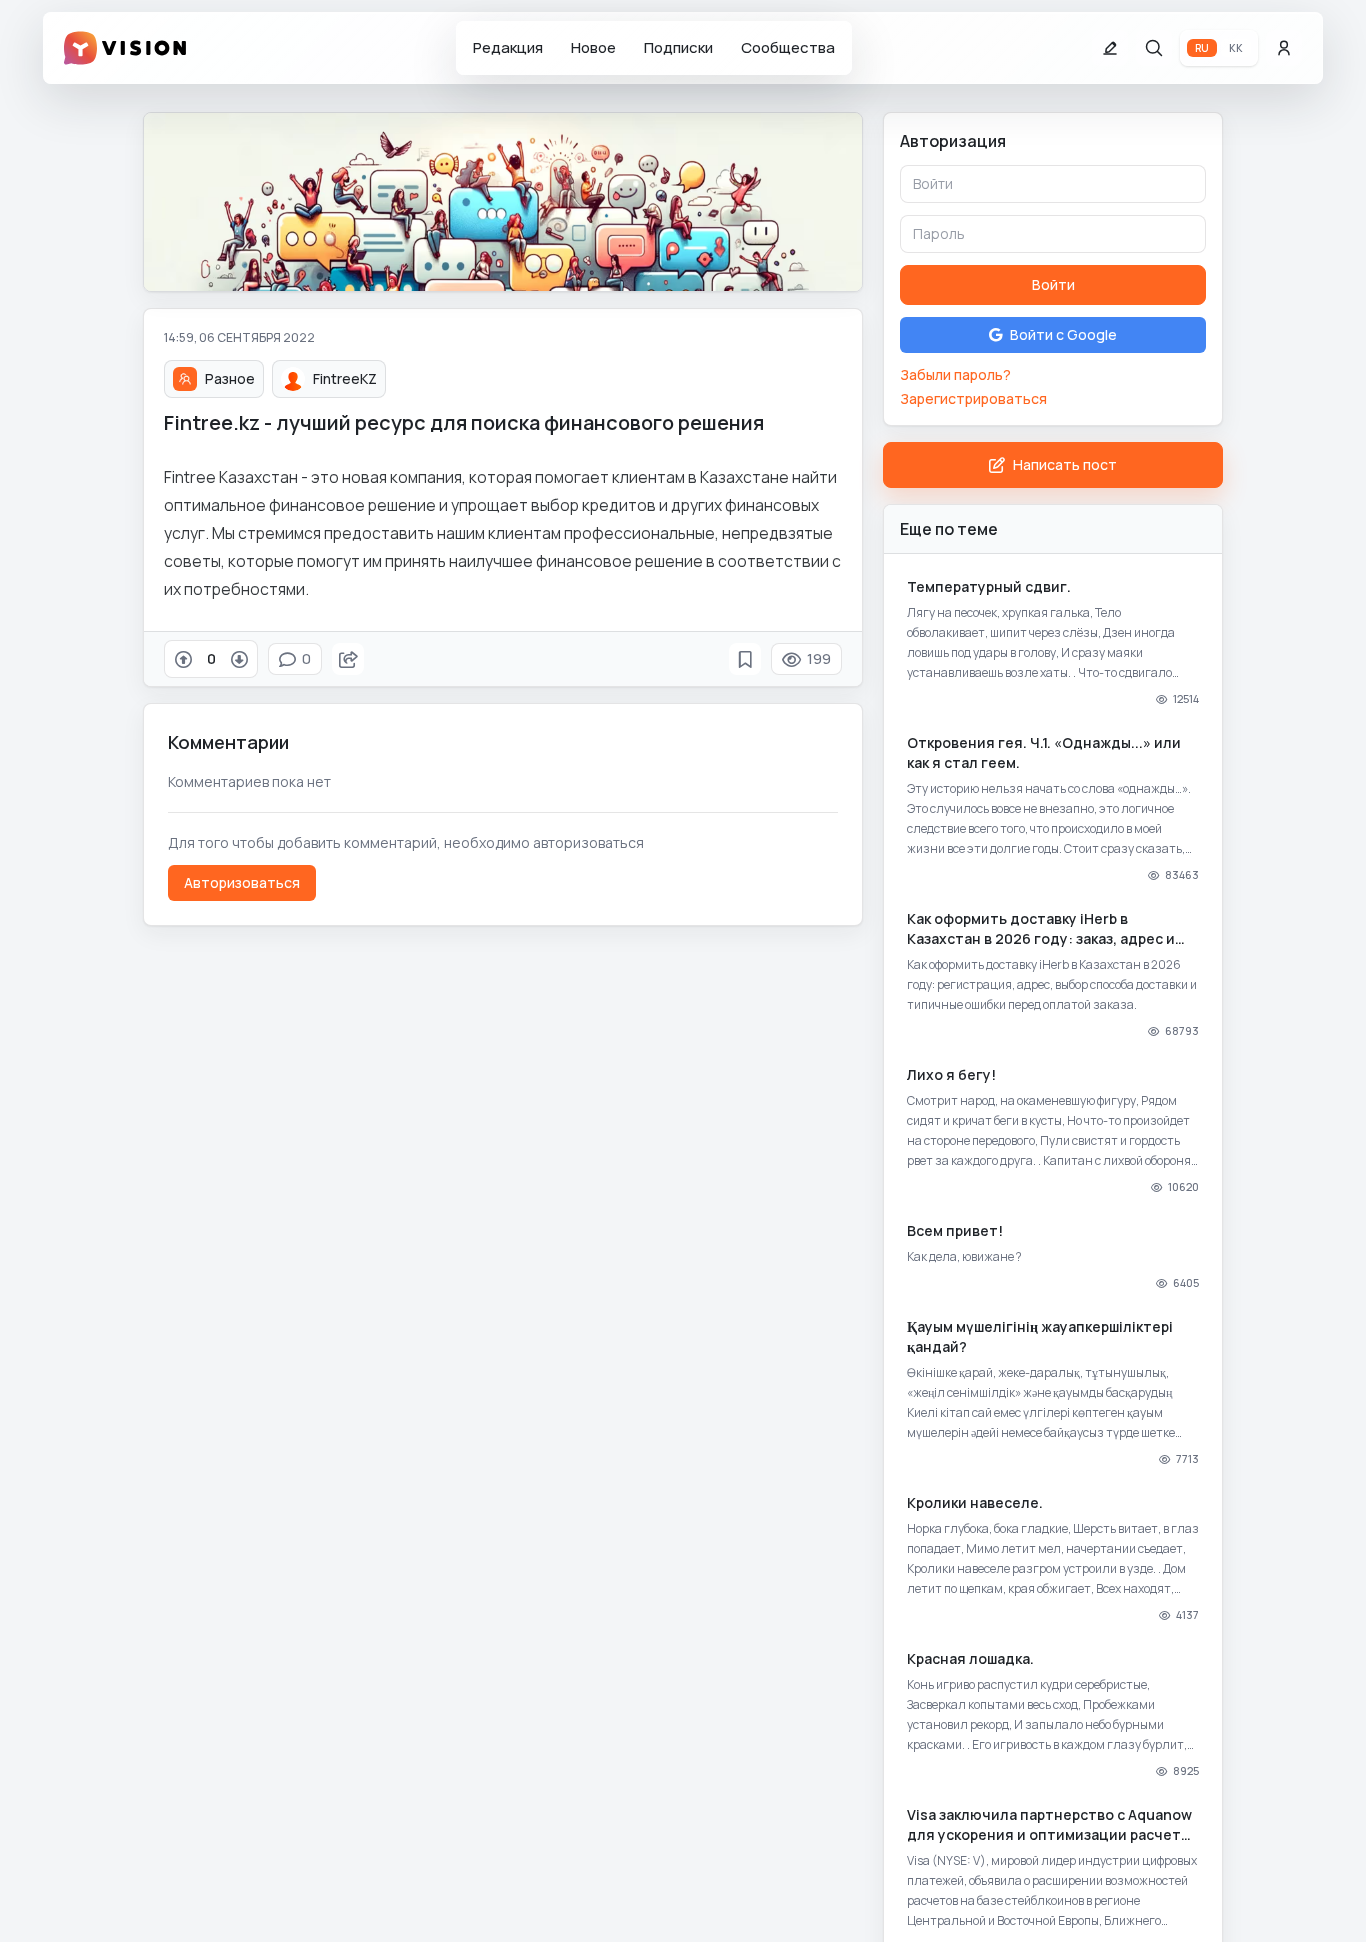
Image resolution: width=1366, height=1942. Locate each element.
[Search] (1154, 48)
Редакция (508, 47)
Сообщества (788, 47)
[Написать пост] (1110, 48)
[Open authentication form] (1284, 48)
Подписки (678, 47)
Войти (1053, 284)
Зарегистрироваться (973, 398)
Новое (593, 47)
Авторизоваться (242, 882)
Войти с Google (1063, 334)
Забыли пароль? (955, 374)
